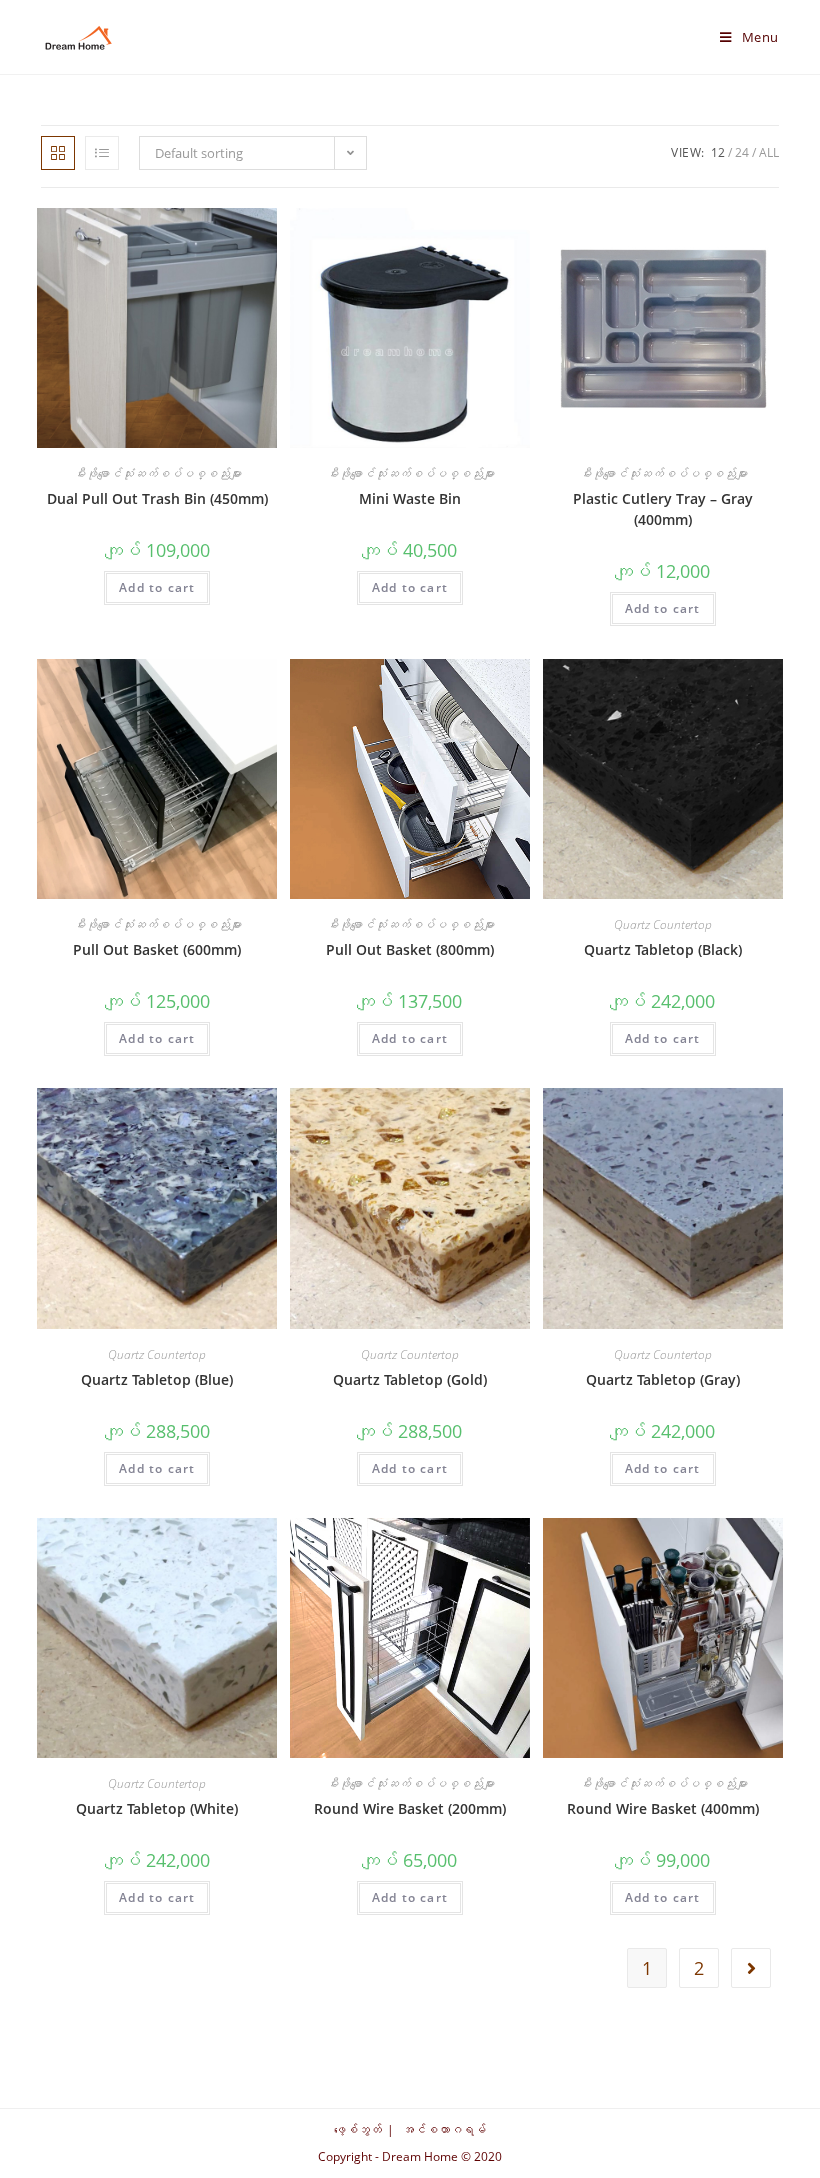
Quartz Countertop (663, 924)
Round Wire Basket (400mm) (663, 1808)
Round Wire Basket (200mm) (410, 1808)
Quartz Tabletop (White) (157, 1808)
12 (718, 152)
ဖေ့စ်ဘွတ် (358, 2129)
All (769, 152)
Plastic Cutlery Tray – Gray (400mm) (663, 509)
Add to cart (157, 587)
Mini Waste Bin (410, 498)
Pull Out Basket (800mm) (410, 949)
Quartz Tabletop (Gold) (410, 1379)
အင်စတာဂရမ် (444, 2129)
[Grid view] (58, 153)
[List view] (102, 153)
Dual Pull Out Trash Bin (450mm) (157, 498)
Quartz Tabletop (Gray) (663, 1379)
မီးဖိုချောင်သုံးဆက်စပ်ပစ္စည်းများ (157, 473)
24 (742, 152)
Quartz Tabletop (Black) (663, 949)
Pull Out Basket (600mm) (157, 949)
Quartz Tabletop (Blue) (157, 1379)
